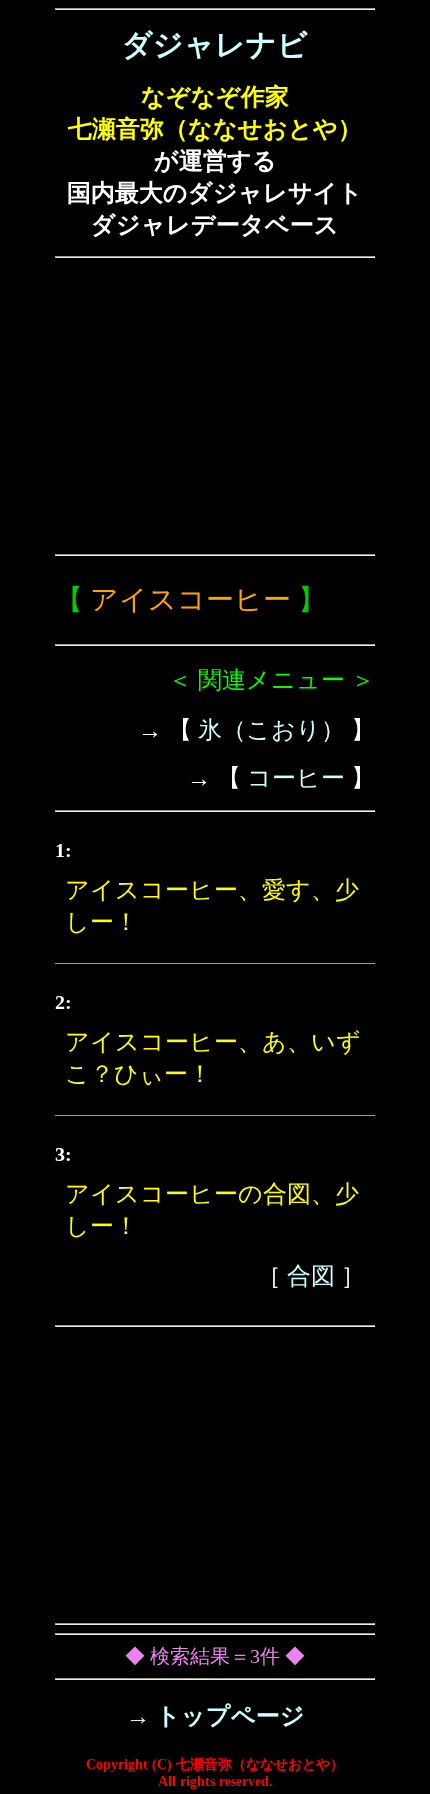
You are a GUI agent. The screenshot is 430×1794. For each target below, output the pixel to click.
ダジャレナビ (215, 44)
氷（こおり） (271, 730)
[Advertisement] (215, 406)
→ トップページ (215, 1716)
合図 (311, 1276)
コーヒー (296, 778)
